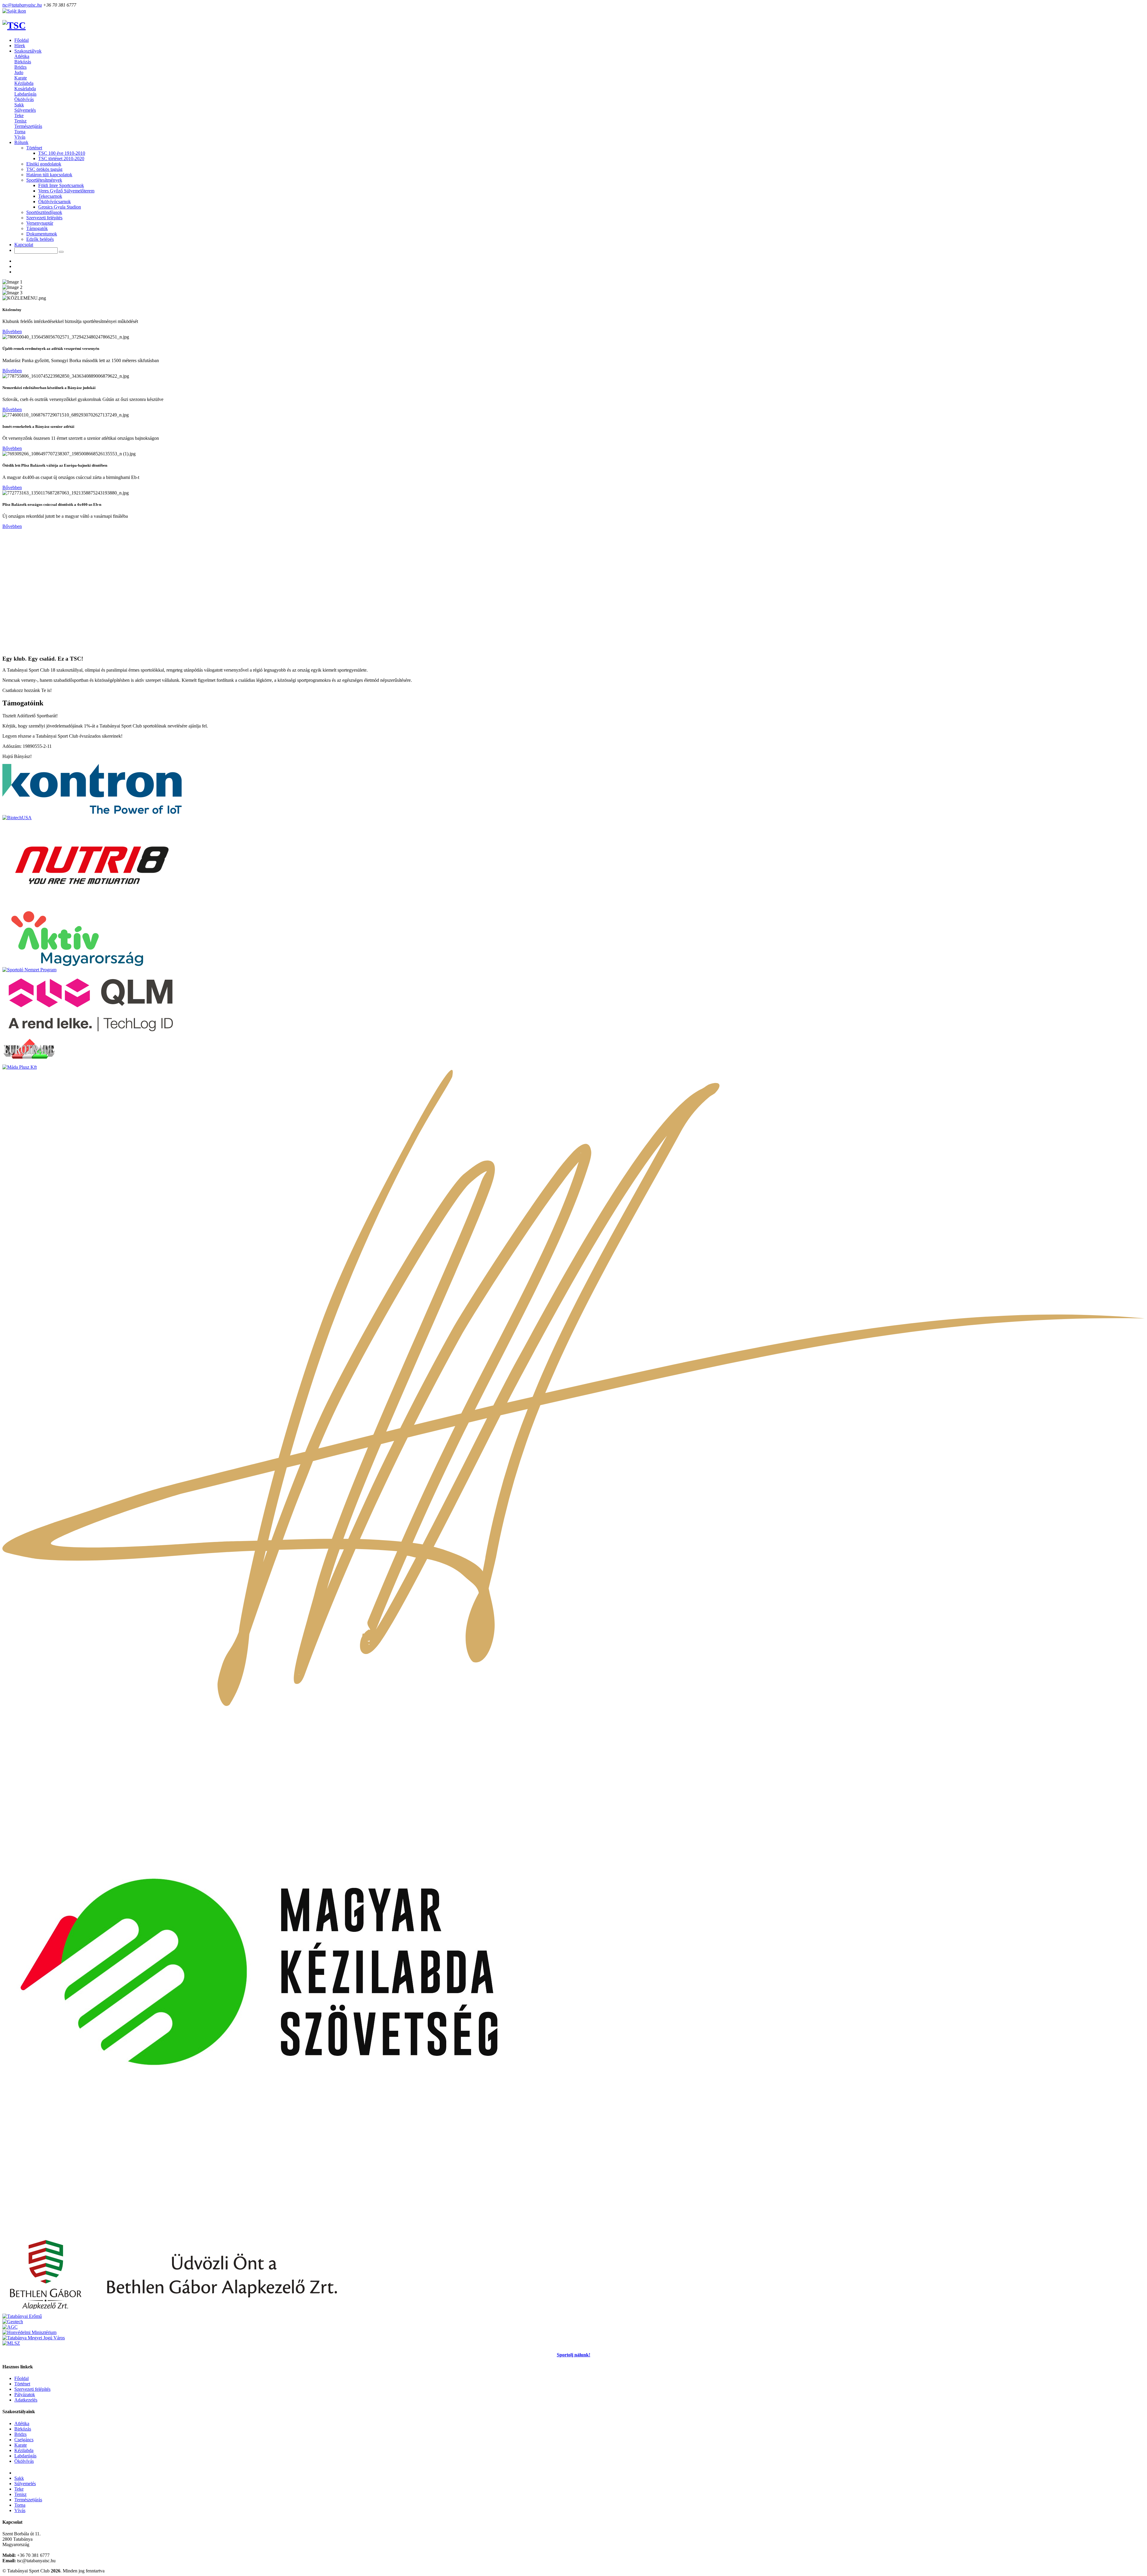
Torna (20, 132)
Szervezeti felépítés (44, 218)
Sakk (19, 105)
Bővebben (12, 331)
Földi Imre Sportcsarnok (61, 185)
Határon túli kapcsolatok (49, 175)
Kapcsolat (24, 245)
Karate (21, 78)
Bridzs (20, 67)
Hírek (20, 46)
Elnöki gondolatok (44, 164)
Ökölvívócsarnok (55, 202)
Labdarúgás (25, 94)
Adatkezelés (26, 2400)
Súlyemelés (25, 110)
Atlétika (22, 56)
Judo (19, 72)
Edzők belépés (40, 239)
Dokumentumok (42, 234)
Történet (22, 2384)
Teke (19, 115)
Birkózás (23, 62)
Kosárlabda (25, 89)
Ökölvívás (24, 99)
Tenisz (20, 121)
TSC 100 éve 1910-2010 (62, 153)
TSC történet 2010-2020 (61, 158)
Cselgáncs (24, 2440)
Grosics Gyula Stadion (60, 207)
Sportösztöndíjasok (44, 212)
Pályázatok (25, 2394)
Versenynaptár (40, 223)
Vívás (20, 137)
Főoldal (22, 40)
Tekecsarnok (50, 196)
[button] (28, 51)
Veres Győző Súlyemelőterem (66, 191)
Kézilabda (24, 83)
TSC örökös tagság (44, 169)
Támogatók (37, 228)
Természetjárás (28, 126)
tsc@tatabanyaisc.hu (22, 5)
